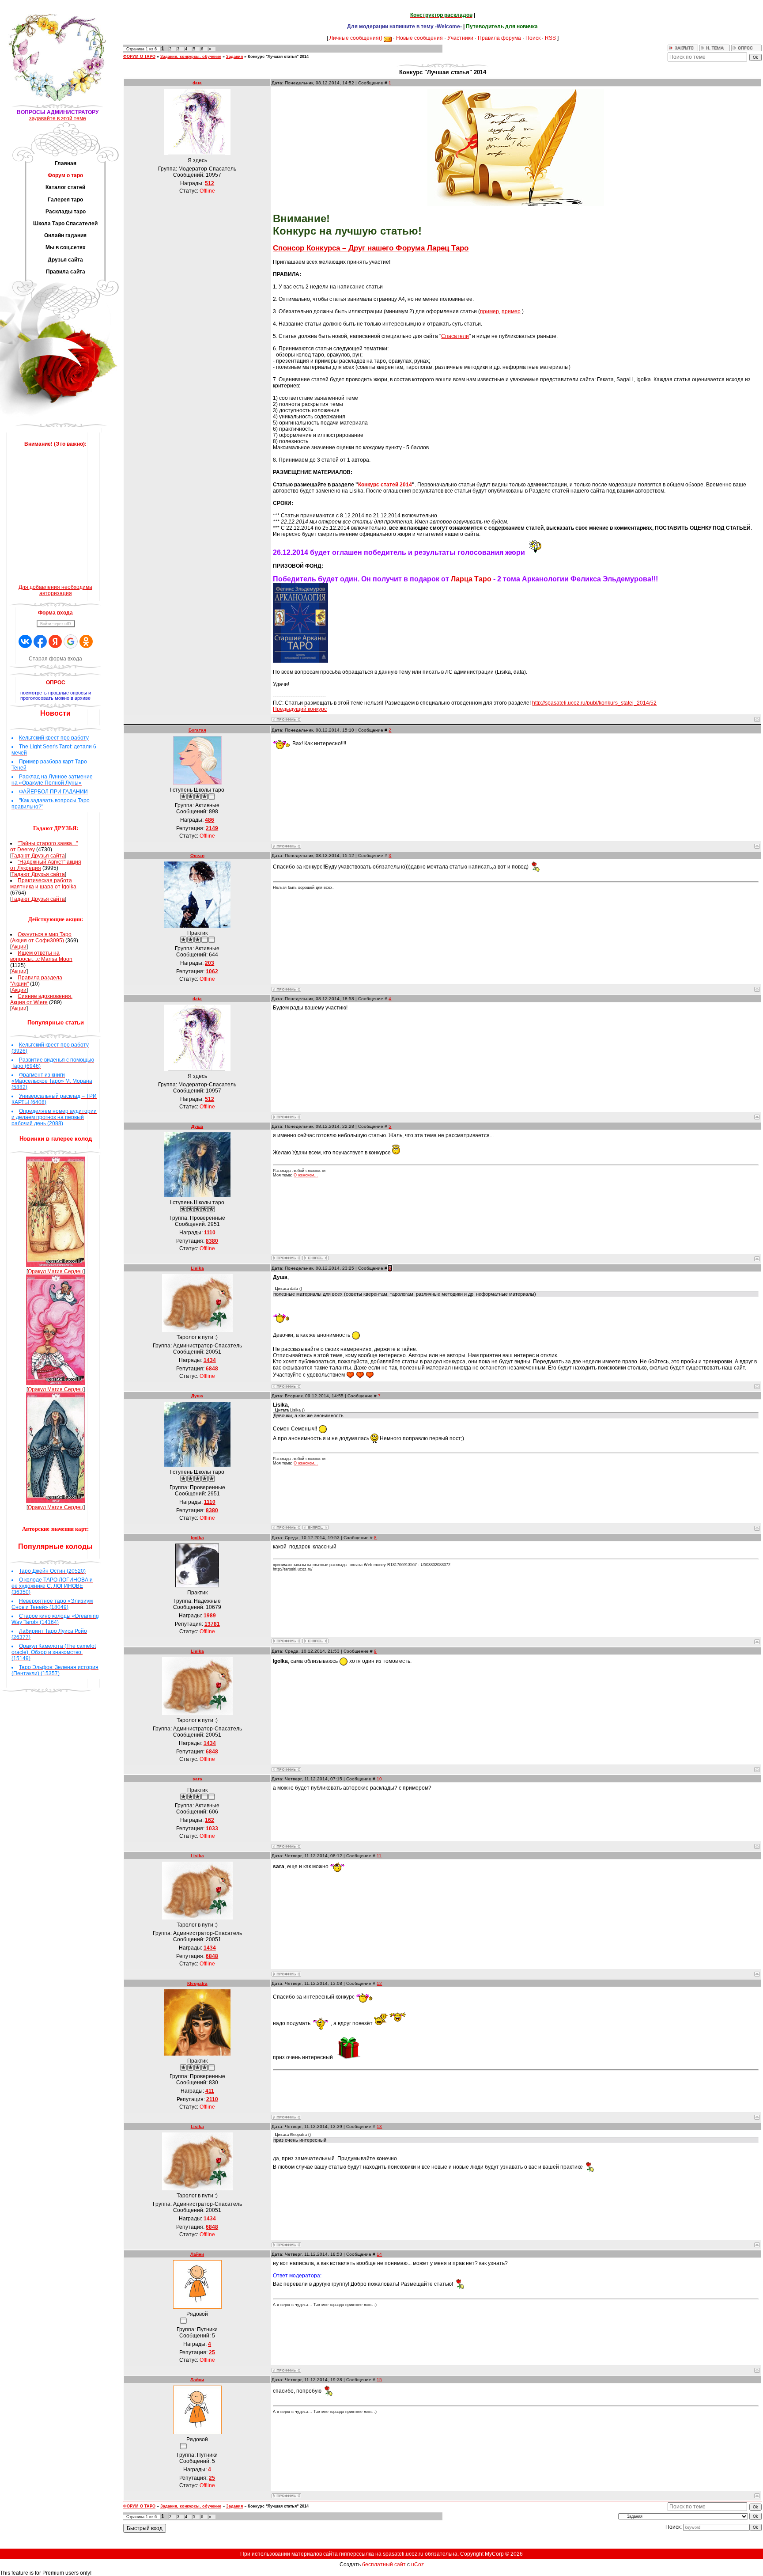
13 (379, 2126)
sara (197, 1779)
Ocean (197, 856)
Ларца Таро (471, 579)
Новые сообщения (419, 38)
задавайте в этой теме (58, 118)
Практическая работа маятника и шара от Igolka (43, 884)
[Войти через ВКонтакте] (25, 641)
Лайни (197, 2254)
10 (379, 1779)
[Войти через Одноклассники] (86, 641)
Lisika (197, 1268)
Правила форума (499, 38)
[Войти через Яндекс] (55, 641)
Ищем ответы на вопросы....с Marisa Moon (41, 956)
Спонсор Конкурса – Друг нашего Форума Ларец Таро (371, 248)
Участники (460, 38)
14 (379, 2254)
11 (379, 1856)
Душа (197, 1126)
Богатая (197, 730)
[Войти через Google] (71, 641)
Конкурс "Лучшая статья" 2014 (278, 57)
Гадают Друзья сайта (38, 856)
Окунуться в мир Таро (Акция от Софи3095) (41, 937)
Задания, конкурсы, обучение (191, 57)
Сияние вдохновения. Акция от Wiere (41, 999)
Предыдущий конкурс (300, 709)
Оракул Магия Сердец (56, 1271)
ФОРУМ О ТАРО (139, 57)
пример (489, 311)
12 (379, 1983)
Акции (19, 947)
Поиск (533, 38)
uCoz (417, 2565)
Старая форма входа (55, 659)
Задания (234, 57)
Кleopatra (197, 1983)
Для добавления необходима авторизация (55, 590)
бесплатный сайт (384, 2565)
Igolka (197, 1538)
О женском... (306, 1175)
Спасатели (455, 336)
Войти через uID (56, 624)
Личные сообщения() (356, 38)
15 (379, 2380)
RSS (550, 38)
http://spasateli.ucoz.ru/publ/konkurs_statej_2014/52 (594, 703)
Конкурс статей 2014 (385, 485)
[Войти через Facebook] (40, 641)
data (197, 83)
